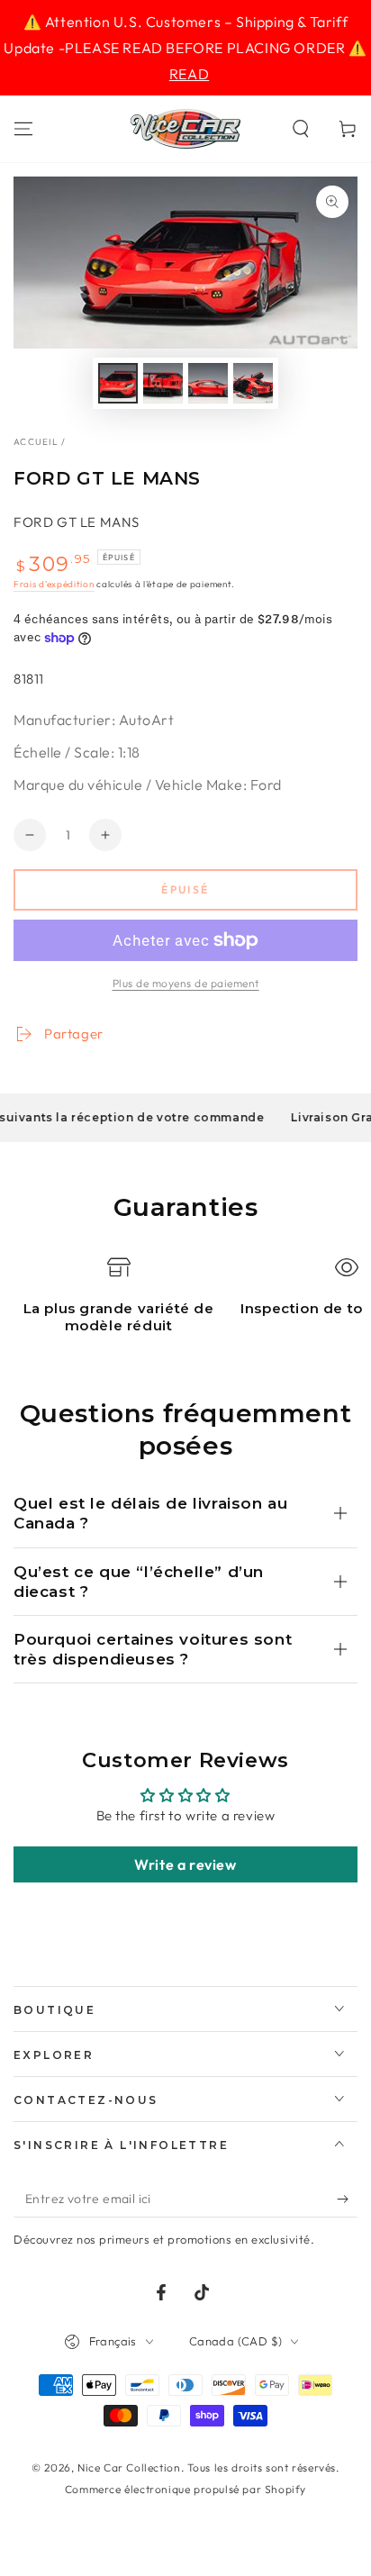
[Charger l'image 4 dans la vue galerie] (253, 383)
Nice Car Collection (129, 2467)
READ (189, 74)
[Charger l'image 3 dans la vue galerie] (208, 383)
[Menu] (23, 129)
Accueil (36, 442)
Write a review (185, 1864)
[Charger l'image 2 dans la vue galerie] (163, 383)
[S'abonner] (347, 2200)
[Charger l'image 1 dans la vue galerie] (118, 383)
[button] (301, 129)
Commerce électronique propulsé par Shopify (185, 2489)
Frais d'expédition (54, 584)
